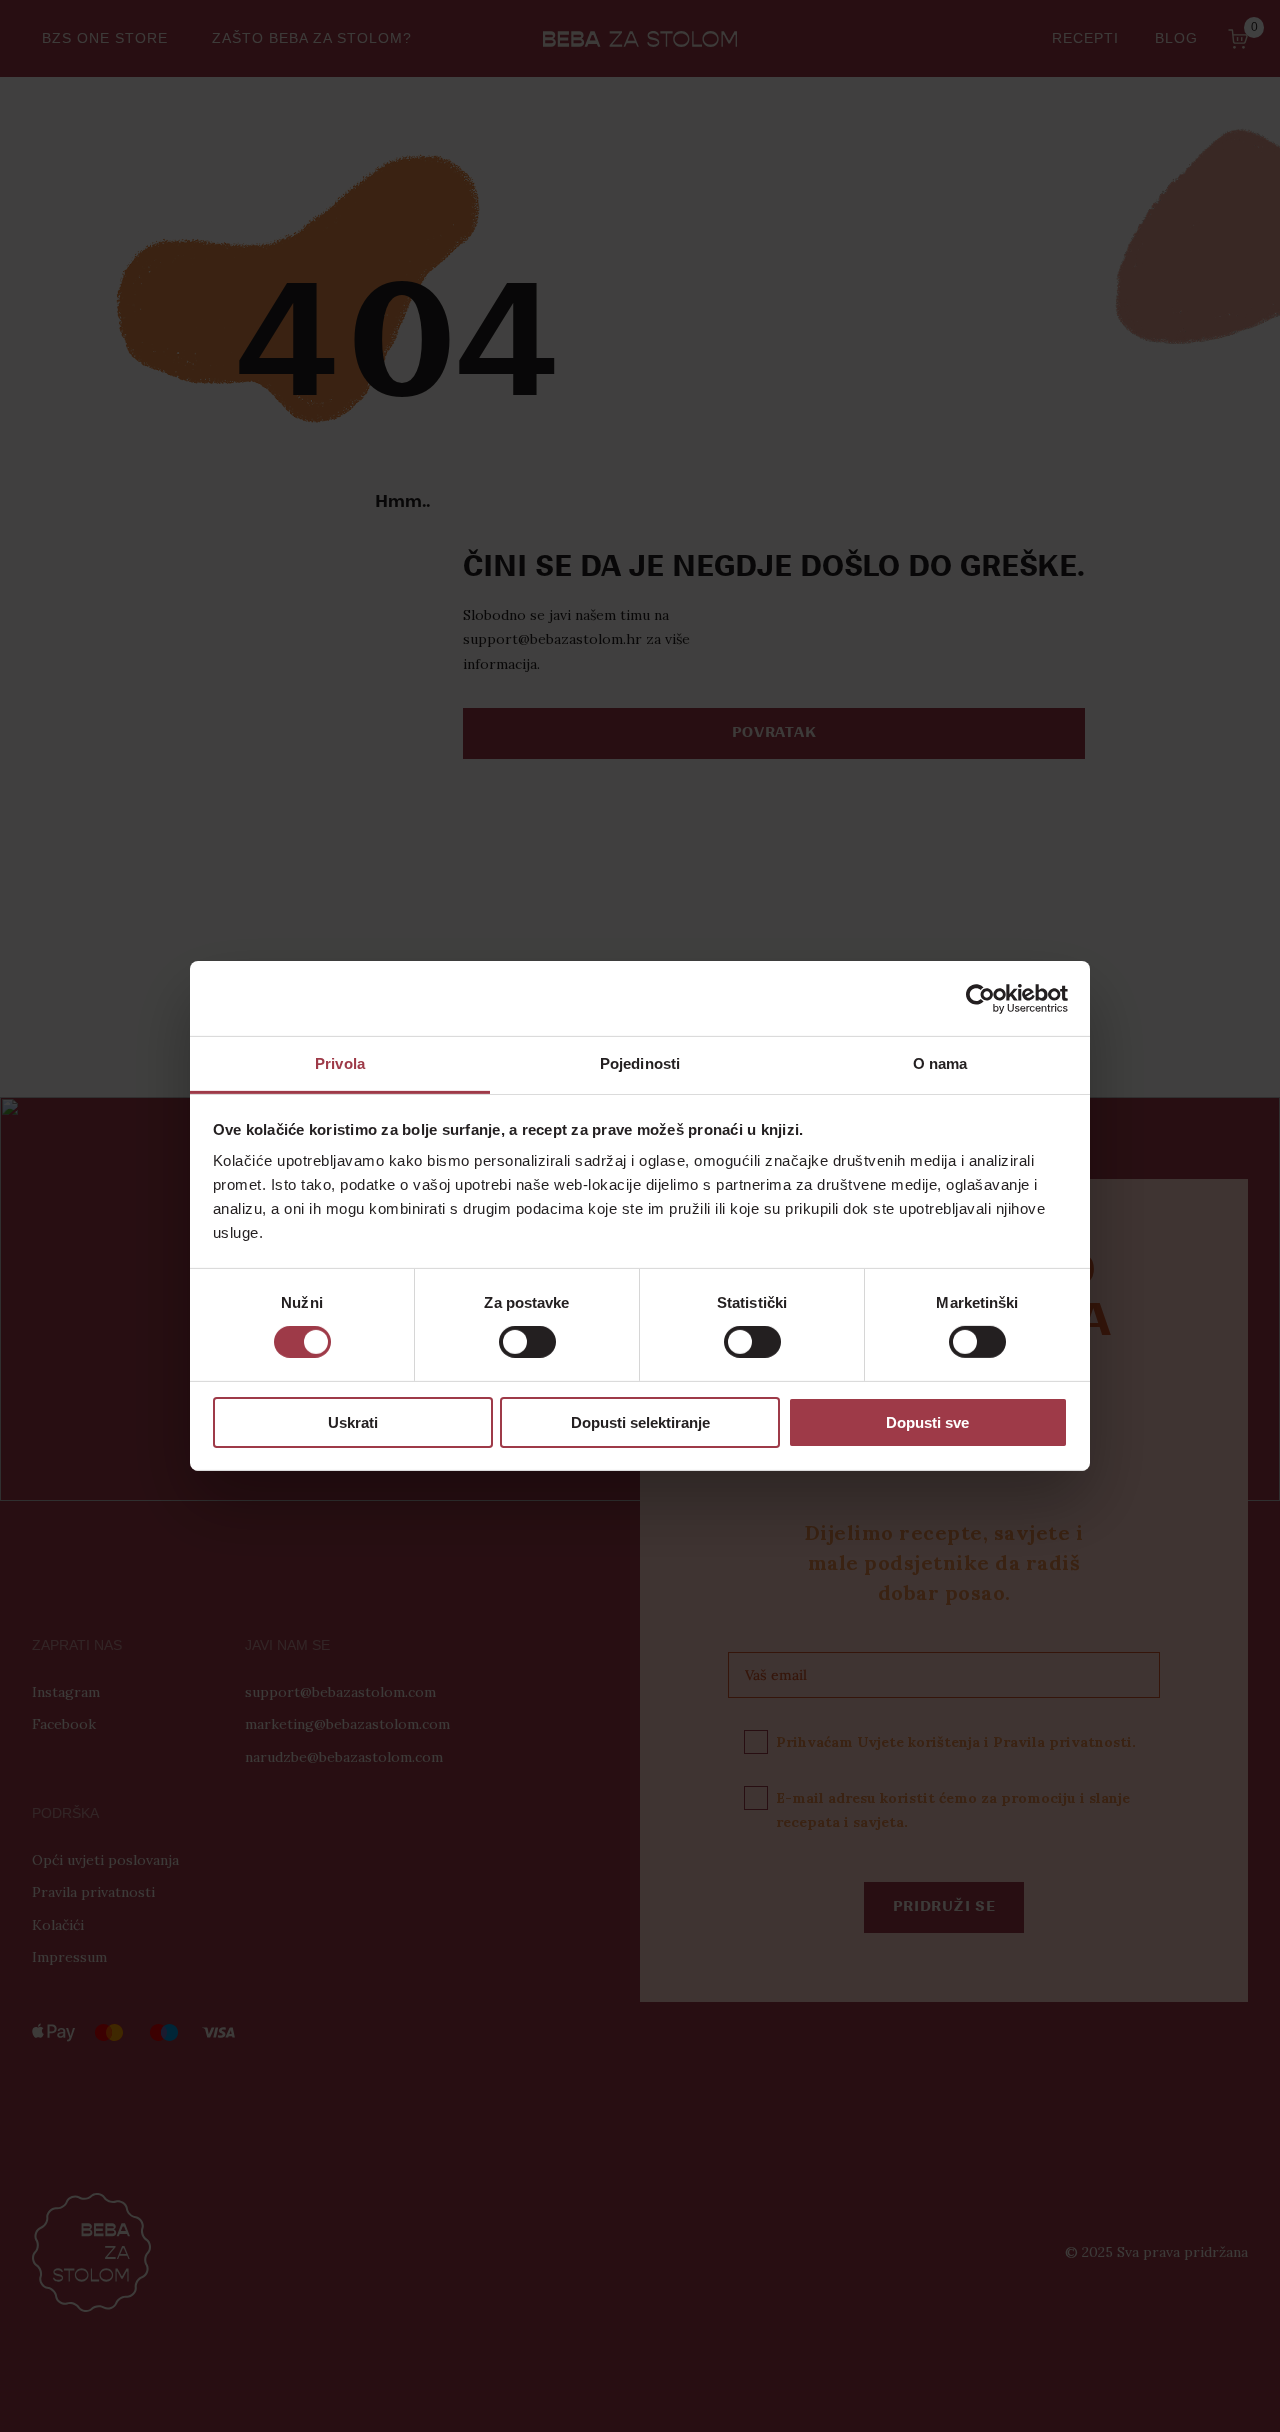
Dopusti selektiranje (640, 1422)
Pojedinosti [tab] (640, 1063)
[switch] (527, 1342)
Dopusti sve (927, 1422)
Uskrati (353, 1422)
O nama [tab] (940, 1063)
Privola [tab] (340, 1063)
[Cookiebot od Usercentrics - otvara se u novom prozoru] (980, 998)
